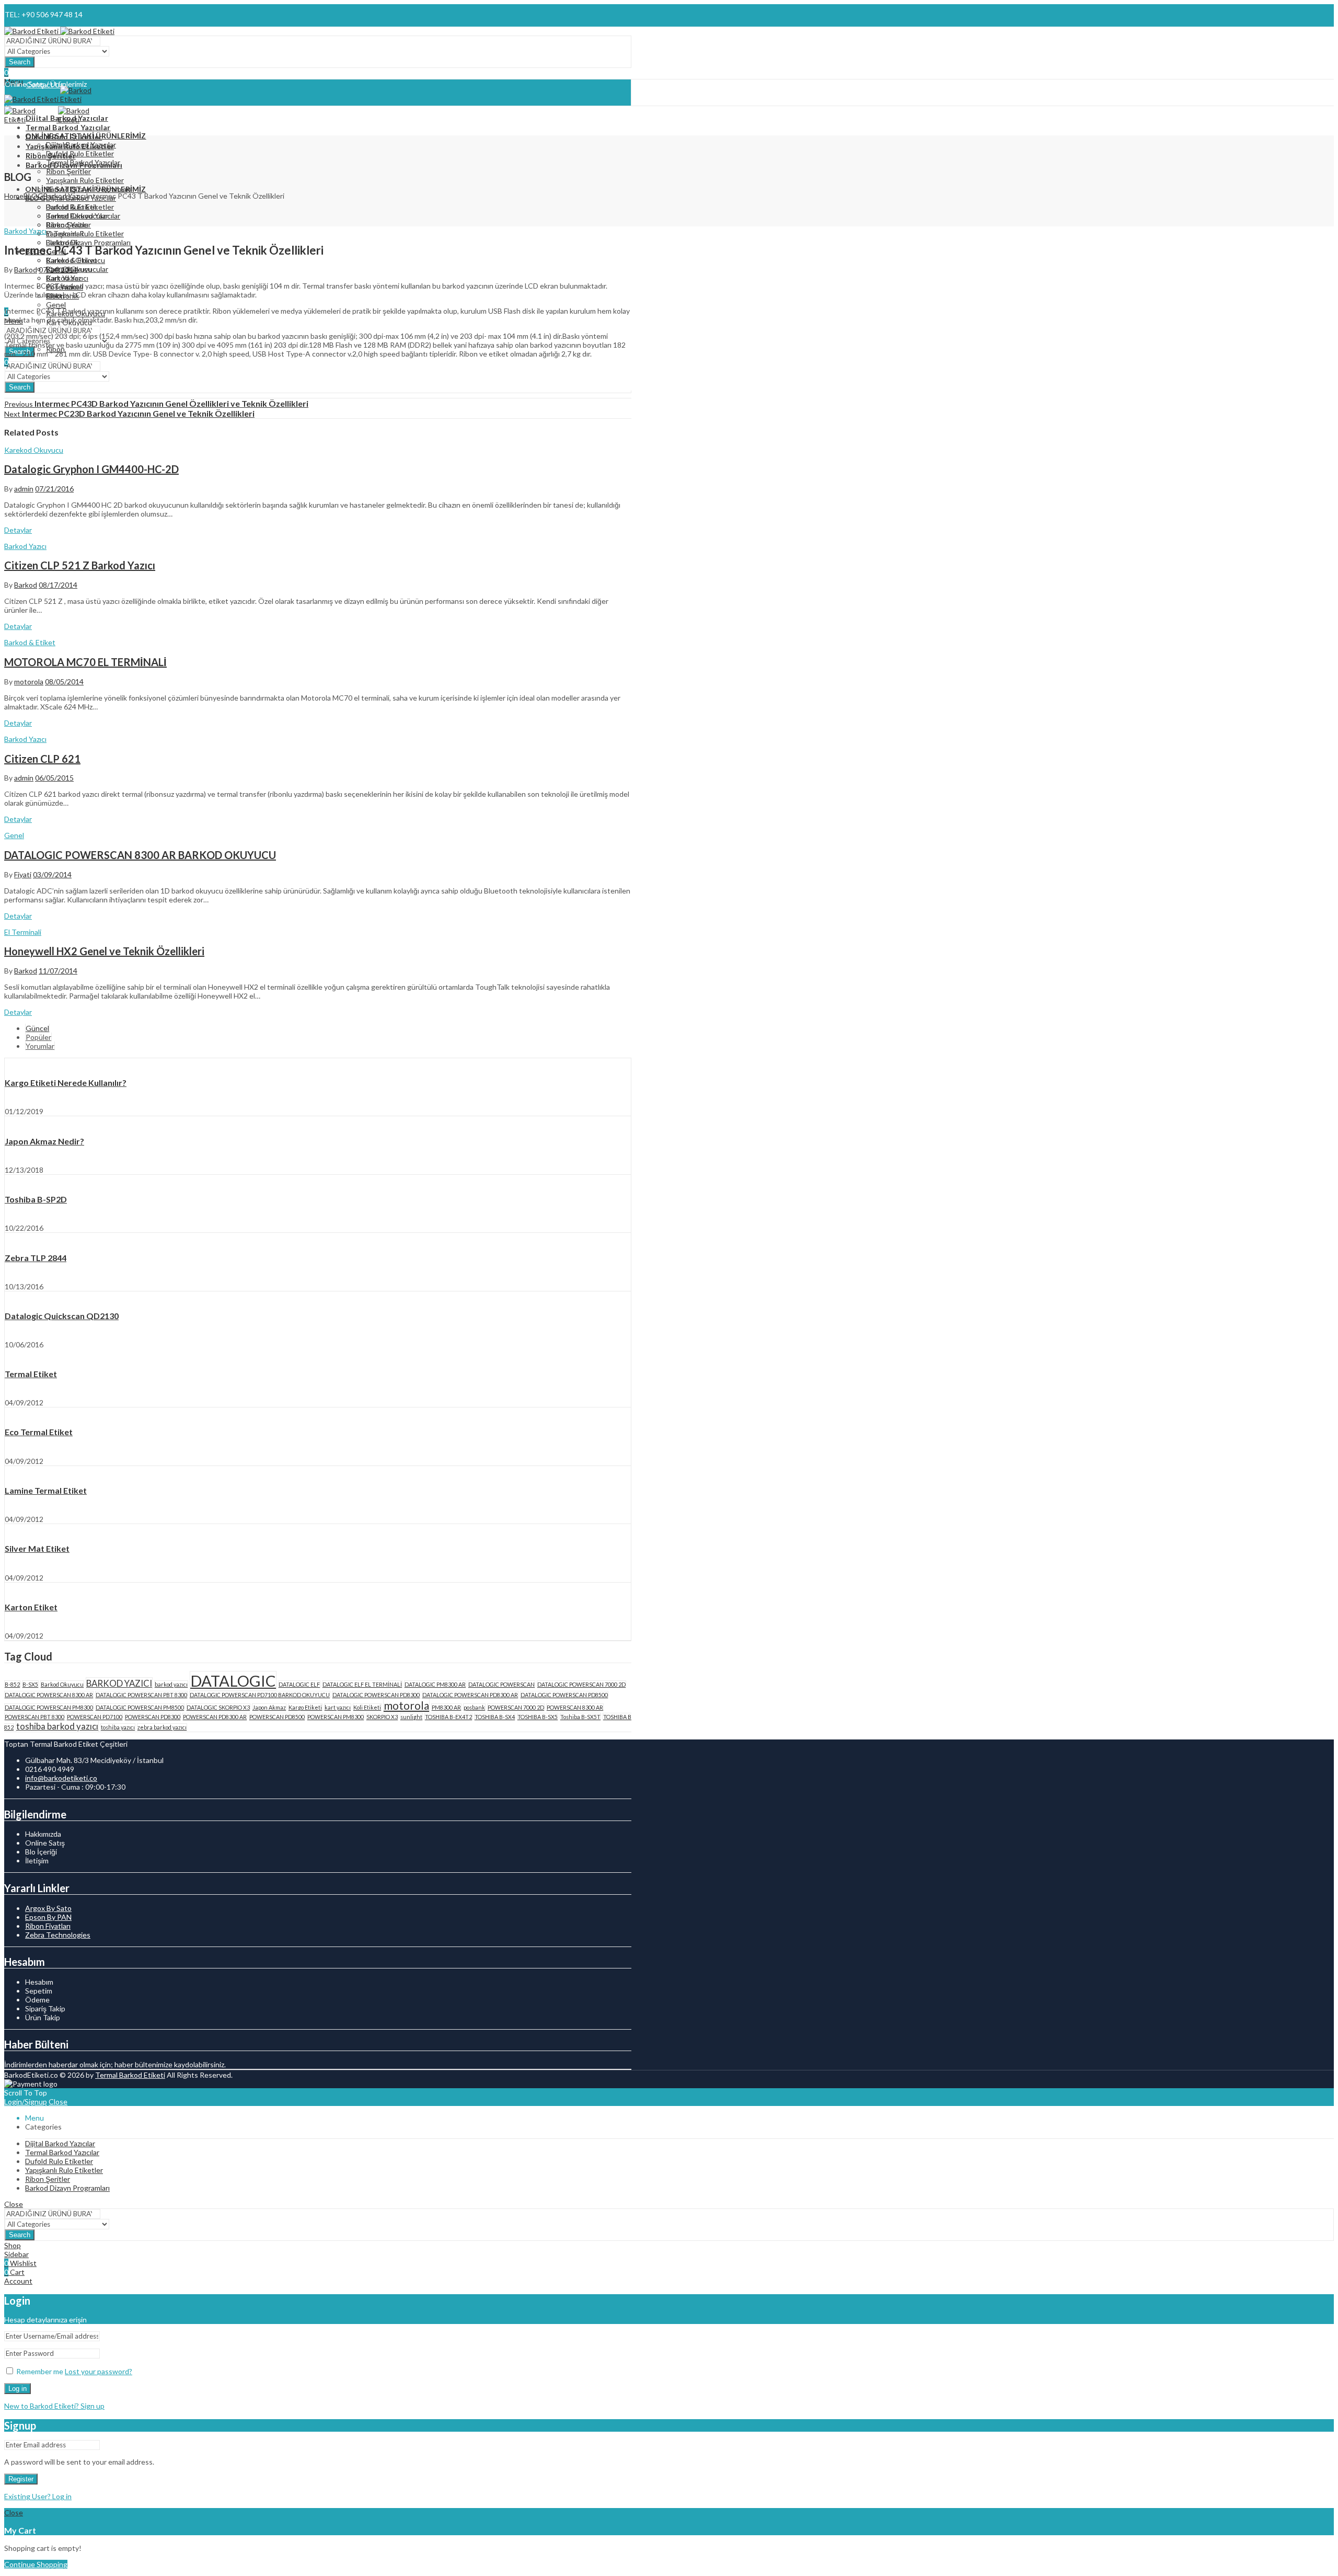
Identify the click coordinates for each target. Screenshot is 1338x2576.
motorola (29, 682)
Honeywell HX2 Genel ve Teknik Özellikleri (104, 951)
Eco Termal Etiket (39, 1432)
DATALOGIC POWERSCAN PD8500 (564, 1695)
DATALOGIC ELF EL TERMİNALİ (362, 1684)
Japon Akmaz (269, 1707)
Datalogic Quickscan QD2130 (62, 1316)
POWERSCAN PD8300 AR (215, 1717)
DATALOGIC (233, 1681)
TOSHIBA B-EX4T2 (448, 1717)
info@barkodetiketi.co (61, 1778)
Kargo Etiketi (305, 1707)
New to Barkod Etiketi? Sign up (54, 2406)
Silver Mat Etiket (37, 1548)
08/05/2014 (64, 682)
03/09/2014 (52, 874)
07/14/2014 (58, 270)
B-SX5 (30, 1684)
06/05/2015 (54, 778)
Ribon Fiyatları (48, 1926)
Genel (14, 835)
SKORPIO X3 (382, 1717)
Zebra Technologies (58, 1935)
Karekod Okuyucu (34, 450)
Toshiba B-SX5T (580, 1717)
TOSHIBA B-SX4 (495, 1717)
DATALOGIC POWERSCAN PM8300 (49, 1707)
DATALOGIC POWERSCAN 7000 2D (581, 1684)
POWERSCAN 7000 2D (516, 1707)
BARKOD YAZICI (119, 1683)
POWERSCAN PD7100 (95, 1717)
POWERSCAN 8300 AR (575, 1707)
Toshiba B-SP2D (36, 1199)
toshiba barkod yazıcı (57, 1726)
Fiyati (23, 874)
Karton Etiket (31, 1607)
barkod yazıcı (171, 1684)
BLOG (33, 196)
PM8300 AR (446, 1707)
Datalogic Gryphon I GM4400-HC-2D (91, 469)
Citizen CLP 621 (42, 759)
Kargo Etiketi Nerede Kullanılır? (66, 1083)
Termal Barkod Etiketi (130, 2075)
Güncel (37, 1028)
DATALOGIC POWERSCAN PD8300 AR (470, 1695)
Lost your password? (99, 2371)
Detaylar (18, 530)
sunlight (411, 1717)
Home (14, 196)
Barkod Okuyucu (62, 1684)
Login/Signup (26, 2102)
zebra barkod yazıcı (162, 1727)
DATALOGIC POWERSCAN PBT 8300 (141, 1695)
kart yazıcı (338, 1707)
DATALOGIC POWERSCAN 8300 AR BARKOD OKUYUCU (140, 855)
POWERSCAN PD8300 (153, 1717)
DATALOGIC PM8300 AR (435, 1684)
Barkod (26, 270)
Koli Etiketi (367, 1707)
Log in (18, 2389)
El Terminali (23, 932)
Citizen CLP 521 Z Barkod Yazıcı (80, 565)
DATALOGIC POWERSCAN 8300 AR (49, 1695)
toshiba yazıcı (118, 1727)
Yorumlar (40, 1046)
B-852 (12, 1684)
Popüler (38, 1037)
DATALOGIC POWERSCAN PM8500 (140, 1707)
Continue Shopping (36, 2564)
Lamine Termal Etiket (46, 1490)
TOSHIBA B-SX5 (538, 1717)
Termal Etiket (31, 1374)
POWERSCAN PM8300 (336, 1717)
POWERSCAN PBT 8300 (34, 1717)
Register (21, 2479)
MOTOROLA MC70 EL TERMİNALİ (85, 662)
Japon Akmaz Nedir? (44, 1141)
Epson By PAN (48, 1917)
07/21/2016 (54, 489)
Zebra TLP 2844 (36, 1258)
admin (24, 489)
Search (20, 62)
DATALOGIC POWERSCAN (501, 1684)
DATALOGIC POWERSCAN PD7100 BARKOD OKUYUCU (260, 1695)
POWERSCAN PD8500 (277, 1717)
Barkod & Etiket (30, 642)
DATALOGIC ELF (299, 1684)
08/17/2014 (58, 585)
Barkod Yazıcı (65, 196)
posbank (474, 1707)
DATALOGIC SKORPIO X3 (218, 1707)
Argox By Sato (48, 1908)
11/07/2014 (58, 971)
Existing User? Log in (38, 2496)
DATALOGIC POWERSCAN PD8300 (376, 1695)
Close (58, 2102)
